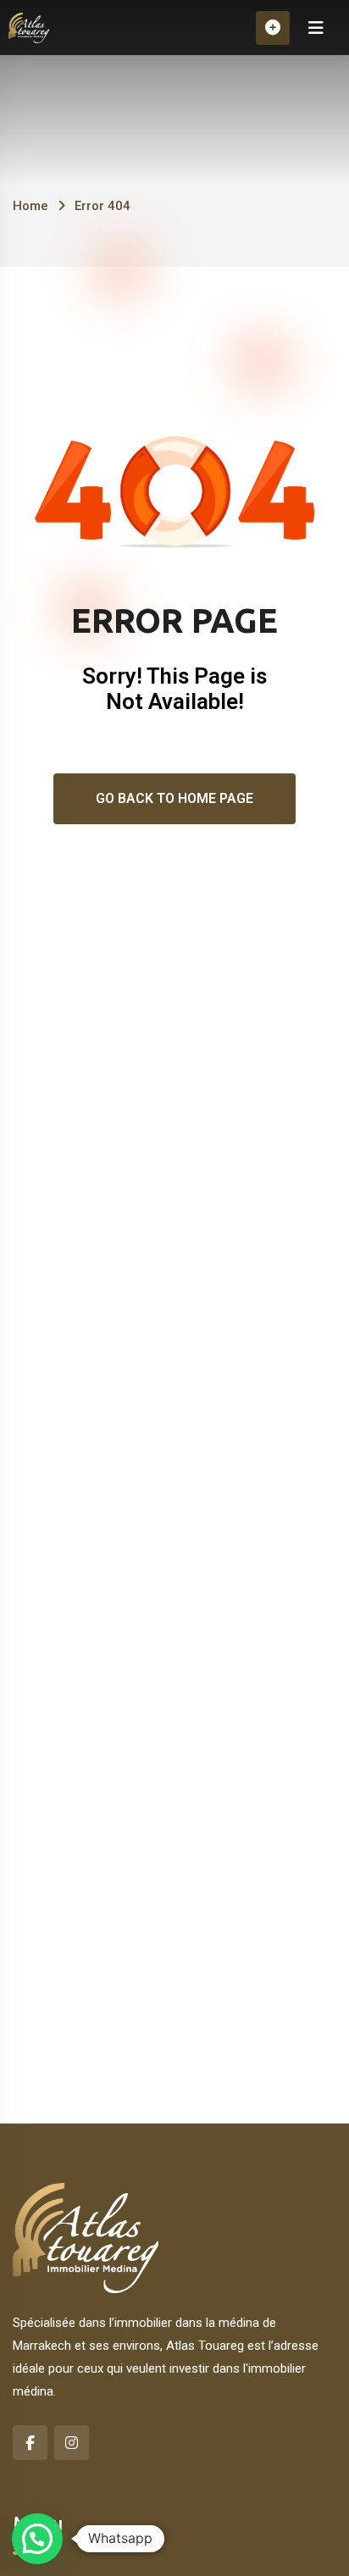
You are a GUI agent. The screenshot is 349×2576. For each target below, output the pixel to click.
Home (30, 206)
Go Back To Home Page (174, 798)
